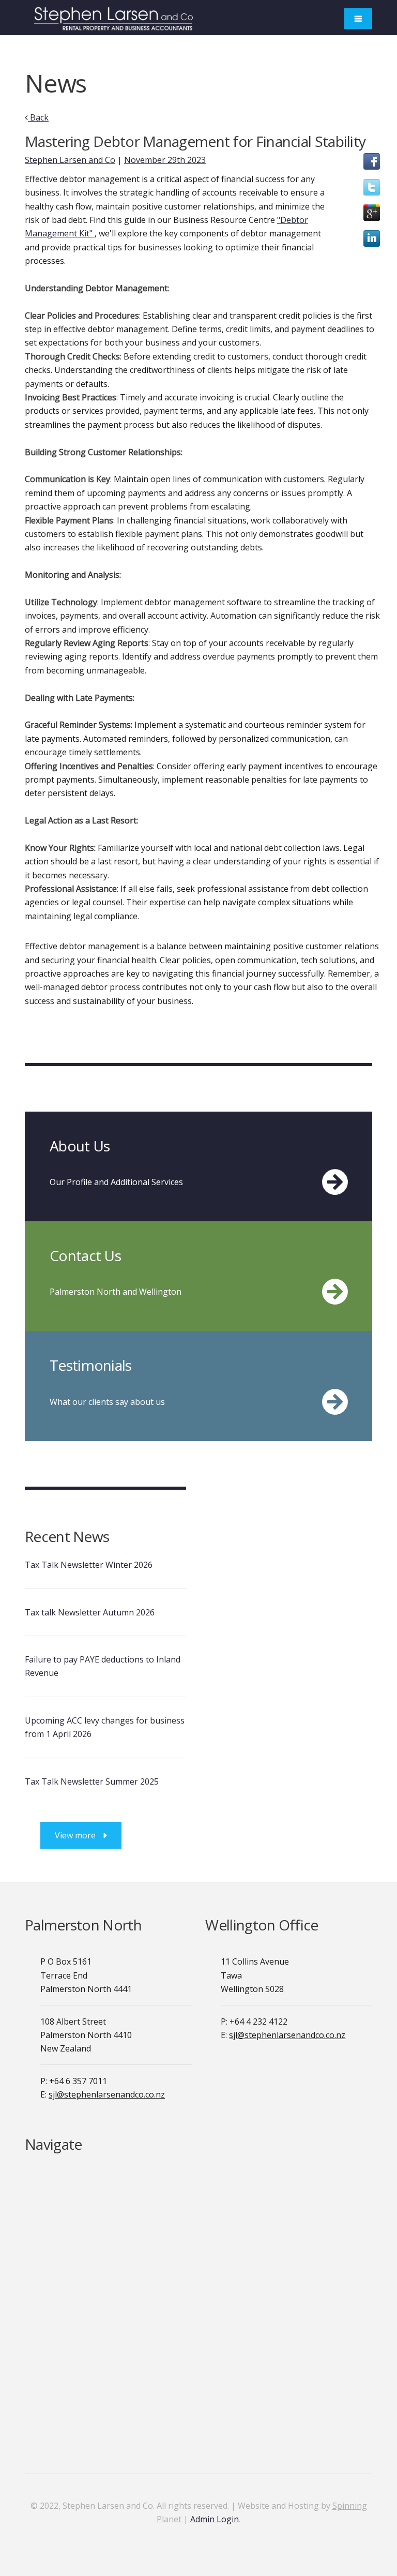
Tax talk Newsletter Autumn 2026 (90, 1612)
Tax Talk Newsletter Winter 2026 (89, 1565)
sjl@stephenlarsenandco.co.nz (107, 2094)
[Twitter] (372, 192)
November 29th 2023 (165, 160)
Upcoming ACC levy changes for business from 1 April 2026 (105, 1727)
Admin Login (215, 2519)
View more (75, 1835)
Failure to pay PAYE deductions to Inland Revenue (103, 1666)
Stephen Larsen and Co (70, 160)
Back (38, 117)
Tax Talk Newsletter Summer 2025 (92, 1781)
